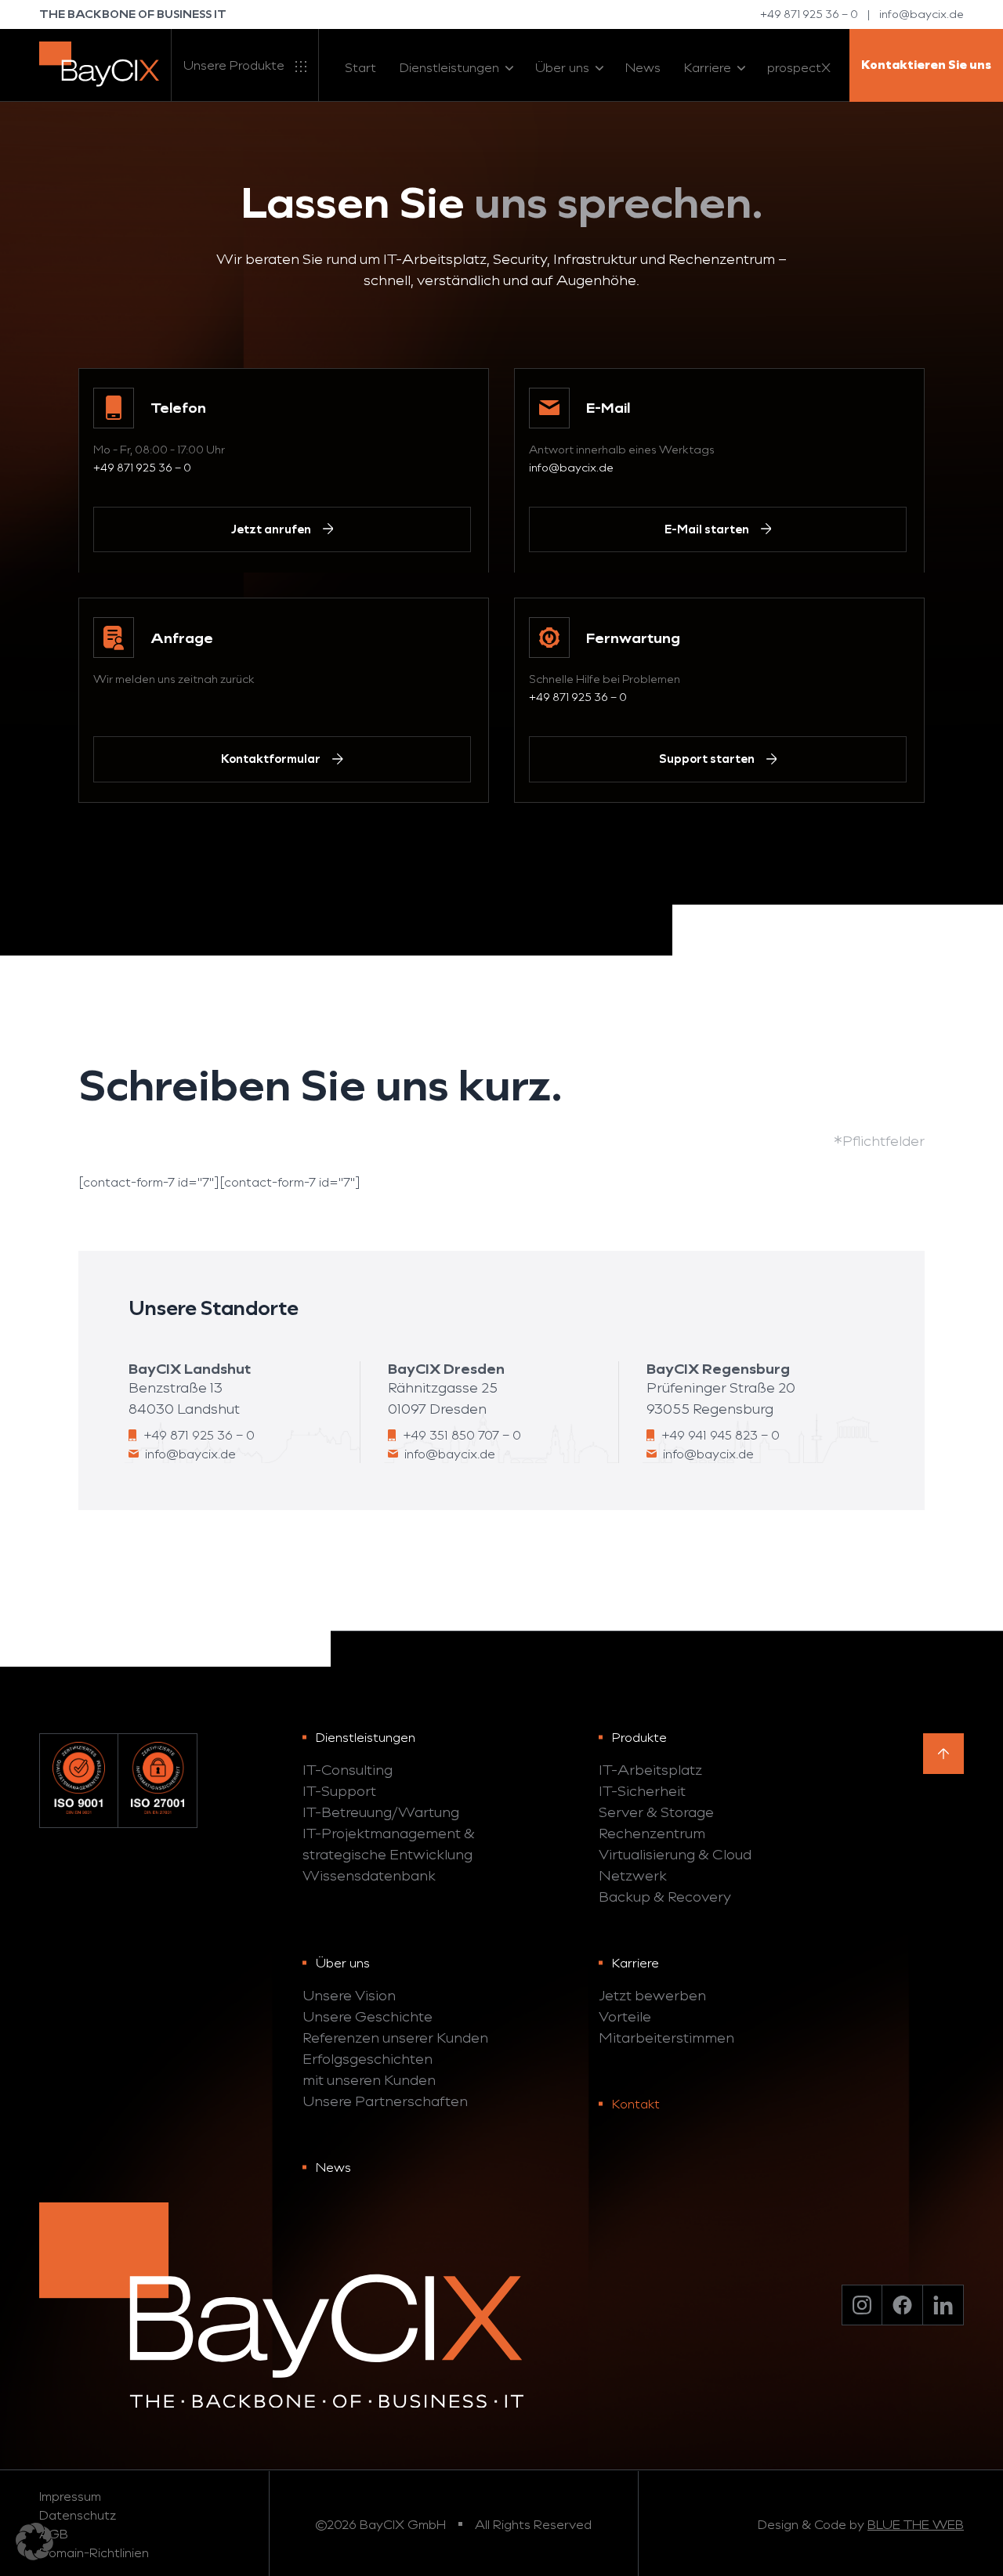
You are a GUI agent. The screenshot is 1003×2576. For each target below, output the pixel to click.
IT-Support (339, 1790)
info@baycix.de (922, 14)
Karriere (708, 67)
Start (360, 67)
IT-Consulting (348, 1769)
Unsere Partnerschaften (385, 2101)
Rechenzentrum (652, 1833)
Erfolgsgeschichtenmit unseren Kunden (369, 2069)
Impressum (70, 2496)
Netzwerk (633, 1875)
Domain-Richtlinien (94, 2552)
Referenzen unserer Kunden (395, 2037)
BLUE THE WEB (916, 2524)
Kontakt (636, 2103)
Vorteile (625, 2016)
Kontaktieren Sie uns (926, 65)
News (643, 67)
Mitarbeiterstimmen (666, 2037)
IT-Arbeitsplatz (650, 1769)
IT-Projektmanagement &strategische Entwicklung (389, 1843)
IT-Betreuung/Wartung (381, 1812)
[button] (34, 2542)
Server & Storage (656, 1812)
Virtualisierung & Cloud (675, 1854)
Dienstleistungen (449, 67)
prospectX (799, 67)
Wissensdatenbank (369, 1875)
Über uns (562, 67)
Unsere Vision (349, 1995)
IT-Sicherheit (642, 1790)
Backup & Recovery (665, 1896)
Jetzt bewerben (652, 1995)
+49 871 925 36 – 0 (809, 14)
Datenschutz (78, 2515)
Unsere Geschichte (368, 2016)
